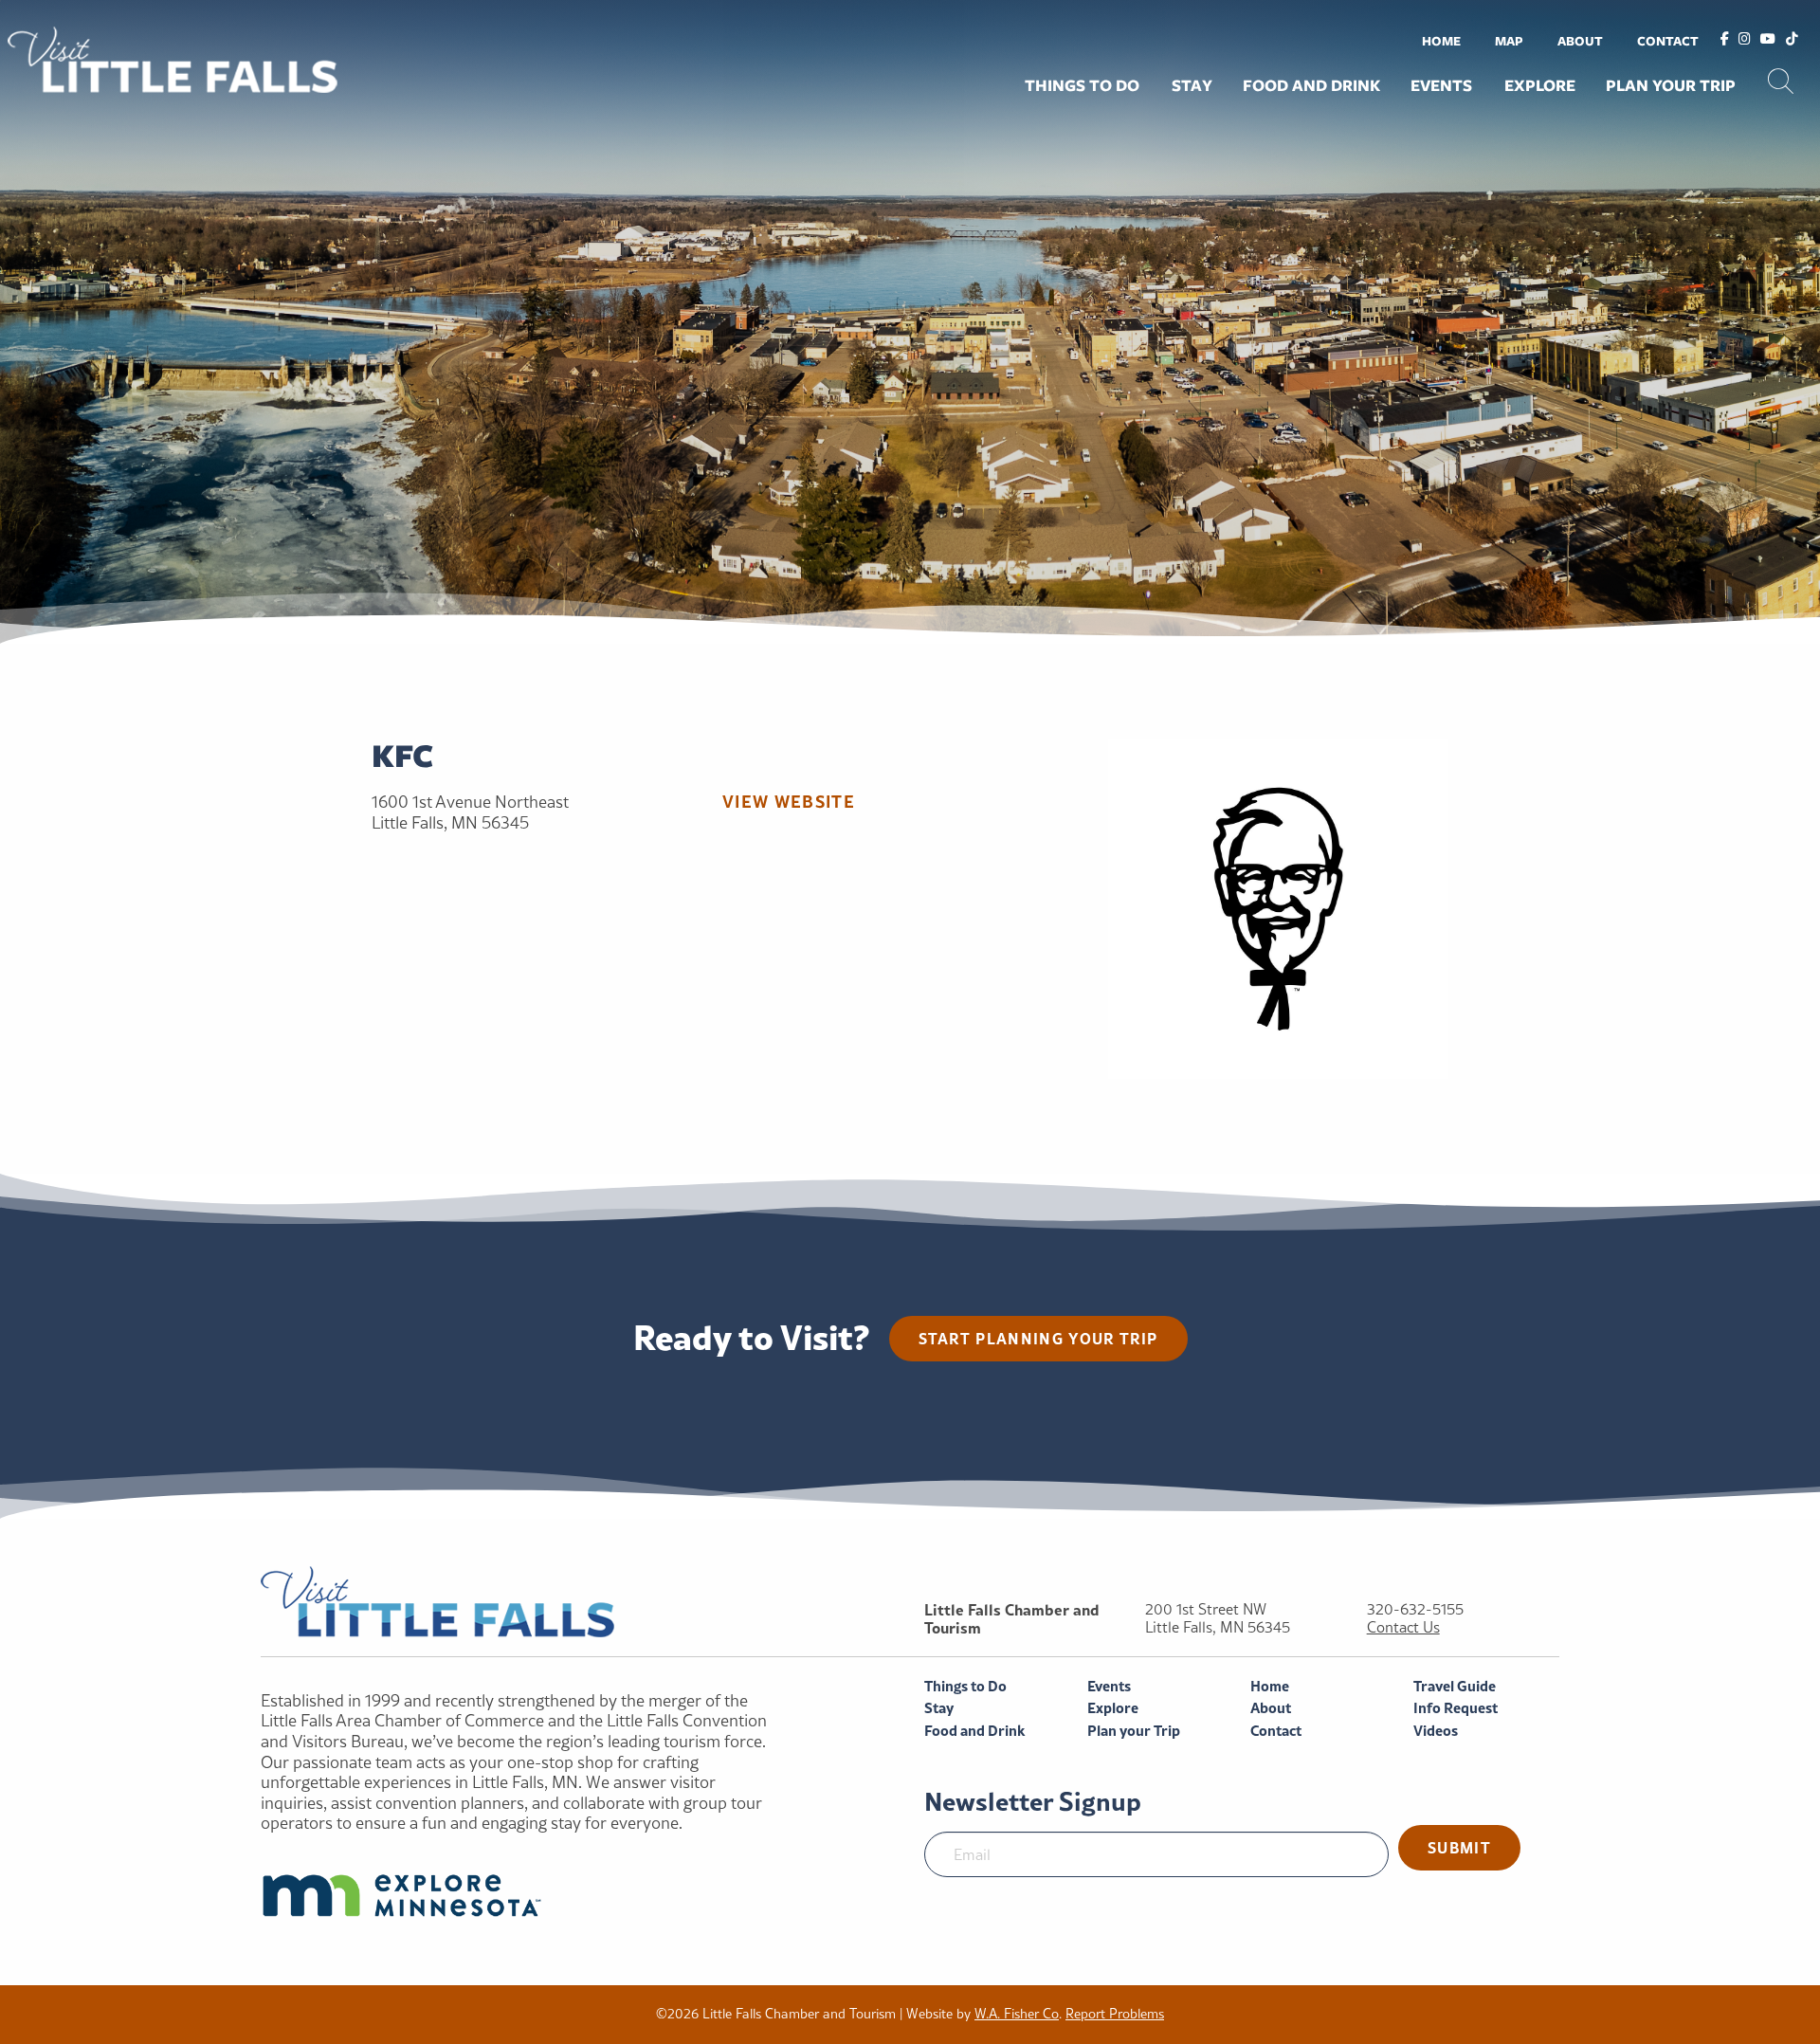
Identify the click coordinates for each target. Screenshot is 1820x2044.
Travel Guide (1455, 1686)
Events (1441, 85)
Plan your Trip (1671, 85)
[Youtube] (1768, 40)
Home (1441, 41)
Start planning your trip (1038, 1338)
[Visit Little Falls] (173, 57)
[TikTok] (1792, 40)
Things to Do (1082, 85)
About (1580, 41)
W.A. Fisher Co (1017, 2014)
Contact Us (1403, 1627)
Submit (1459, 1847)
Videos (1436, 1731)
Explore (1540, 85)
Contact (1668, 41)
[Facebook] (1725, 40)
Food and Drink (1311, 85)
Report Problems (1115, 2014)
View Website (789, 801)
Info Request (1456, 1708)
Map (1509, 41)
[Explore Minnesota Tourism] (523, 1895)
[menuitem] (1441, 40)
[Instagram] (1745, 40)
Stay (1192, 85)
